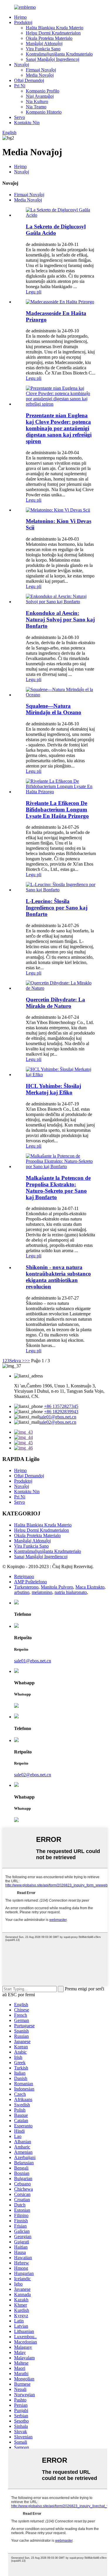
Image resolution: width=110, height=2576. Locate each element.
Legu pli (34, 292)
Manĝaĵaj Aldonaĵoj (44, 43)
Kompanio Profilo (43, 91)
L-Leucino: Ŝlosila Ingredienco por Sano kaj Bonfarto (57, 908)
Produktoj (23, 22)
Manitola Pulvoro (57, 1587)
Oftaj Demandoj (29, 80)
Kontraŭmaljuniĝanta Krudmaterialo (59, 54)
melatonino (42, 1592)
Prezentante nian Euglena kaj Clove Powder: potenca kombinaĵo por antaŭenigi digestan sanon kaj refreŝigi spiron (59, 428)
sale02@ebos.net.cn (58, 1422)
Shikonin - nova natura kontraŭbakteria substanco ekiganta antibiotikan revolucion (58, 1277)
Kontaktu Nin (27, 123)
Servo (20, 117)
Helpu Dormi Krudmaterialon (53, 33)
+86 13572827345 (61, 1406)
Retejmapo (24, 1576)
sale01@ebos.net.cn (58, 1417)
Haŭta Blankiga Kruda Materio (55, 28)
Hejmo (20, 17)
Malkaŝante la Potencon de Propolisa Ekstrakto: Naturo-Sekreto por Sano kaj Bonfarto (58, 1188)
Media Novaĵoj (40, 75)
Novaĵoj (22, 65)
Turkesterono (26, 1587)
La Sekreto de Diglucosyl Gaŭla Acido (56, 230)
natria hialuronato (71, 1592)
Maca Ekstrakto (90, 1587)
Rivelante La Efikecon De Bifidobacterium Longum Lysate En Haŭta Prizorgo (57, 810)
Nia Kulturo (37, 101)
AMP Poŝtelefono (31, 1582)
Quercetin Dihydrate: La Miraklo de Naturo (55, 1003)
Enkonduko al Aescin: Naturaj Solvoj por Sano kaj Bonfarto (60, 619)
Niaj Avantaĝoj (40, 96)
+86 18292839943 (61, 1412)
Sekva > (17, 1361)
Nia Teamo (36, 107)
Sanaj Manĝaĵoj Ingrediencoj (53, 59)
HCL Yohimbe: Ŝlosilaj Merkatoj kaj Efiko (53, 1089)
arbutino (22, 1592)
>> (27, 1361)
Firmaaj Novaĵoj (41, 70)
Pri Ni (20, 86)
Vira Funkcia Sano (43, 49)
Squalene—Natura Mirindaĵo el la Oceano (54, 709)
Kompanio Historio (44, 112)
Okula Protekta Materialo (49, 38)
